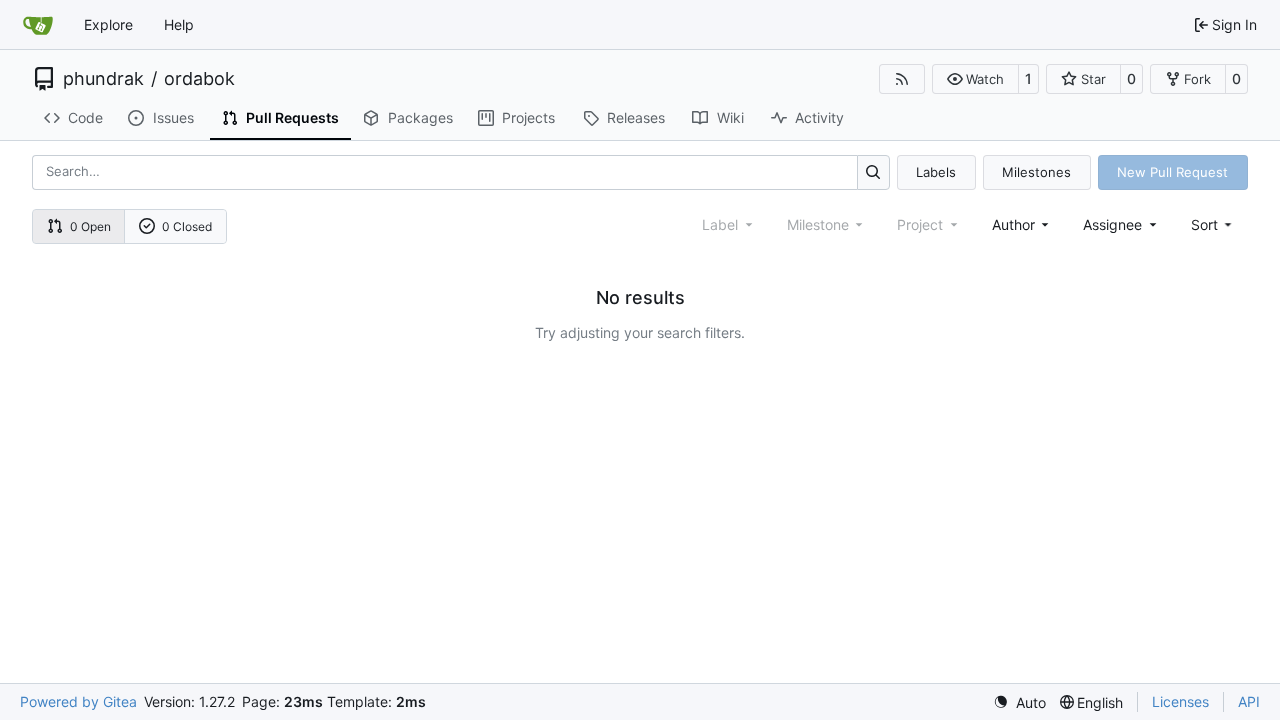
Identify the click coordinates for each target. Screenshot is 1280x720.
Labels (936, 172)
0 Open (90, 226)
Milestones (1036, 172)
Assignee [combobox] (1112, 224)
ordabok (199, 79)
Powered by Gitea (78, 701)
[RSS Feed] (902, 79)
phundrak (103, 79)
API (1249, 701)
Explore (108, 24)
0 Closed (187, 226)
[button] (975, 79)
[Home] (38, 25)
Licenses (1180, 701)
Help (179, 24)
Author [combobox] (1013, 224)
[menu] (1213, 224)
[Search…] (873, 172)
